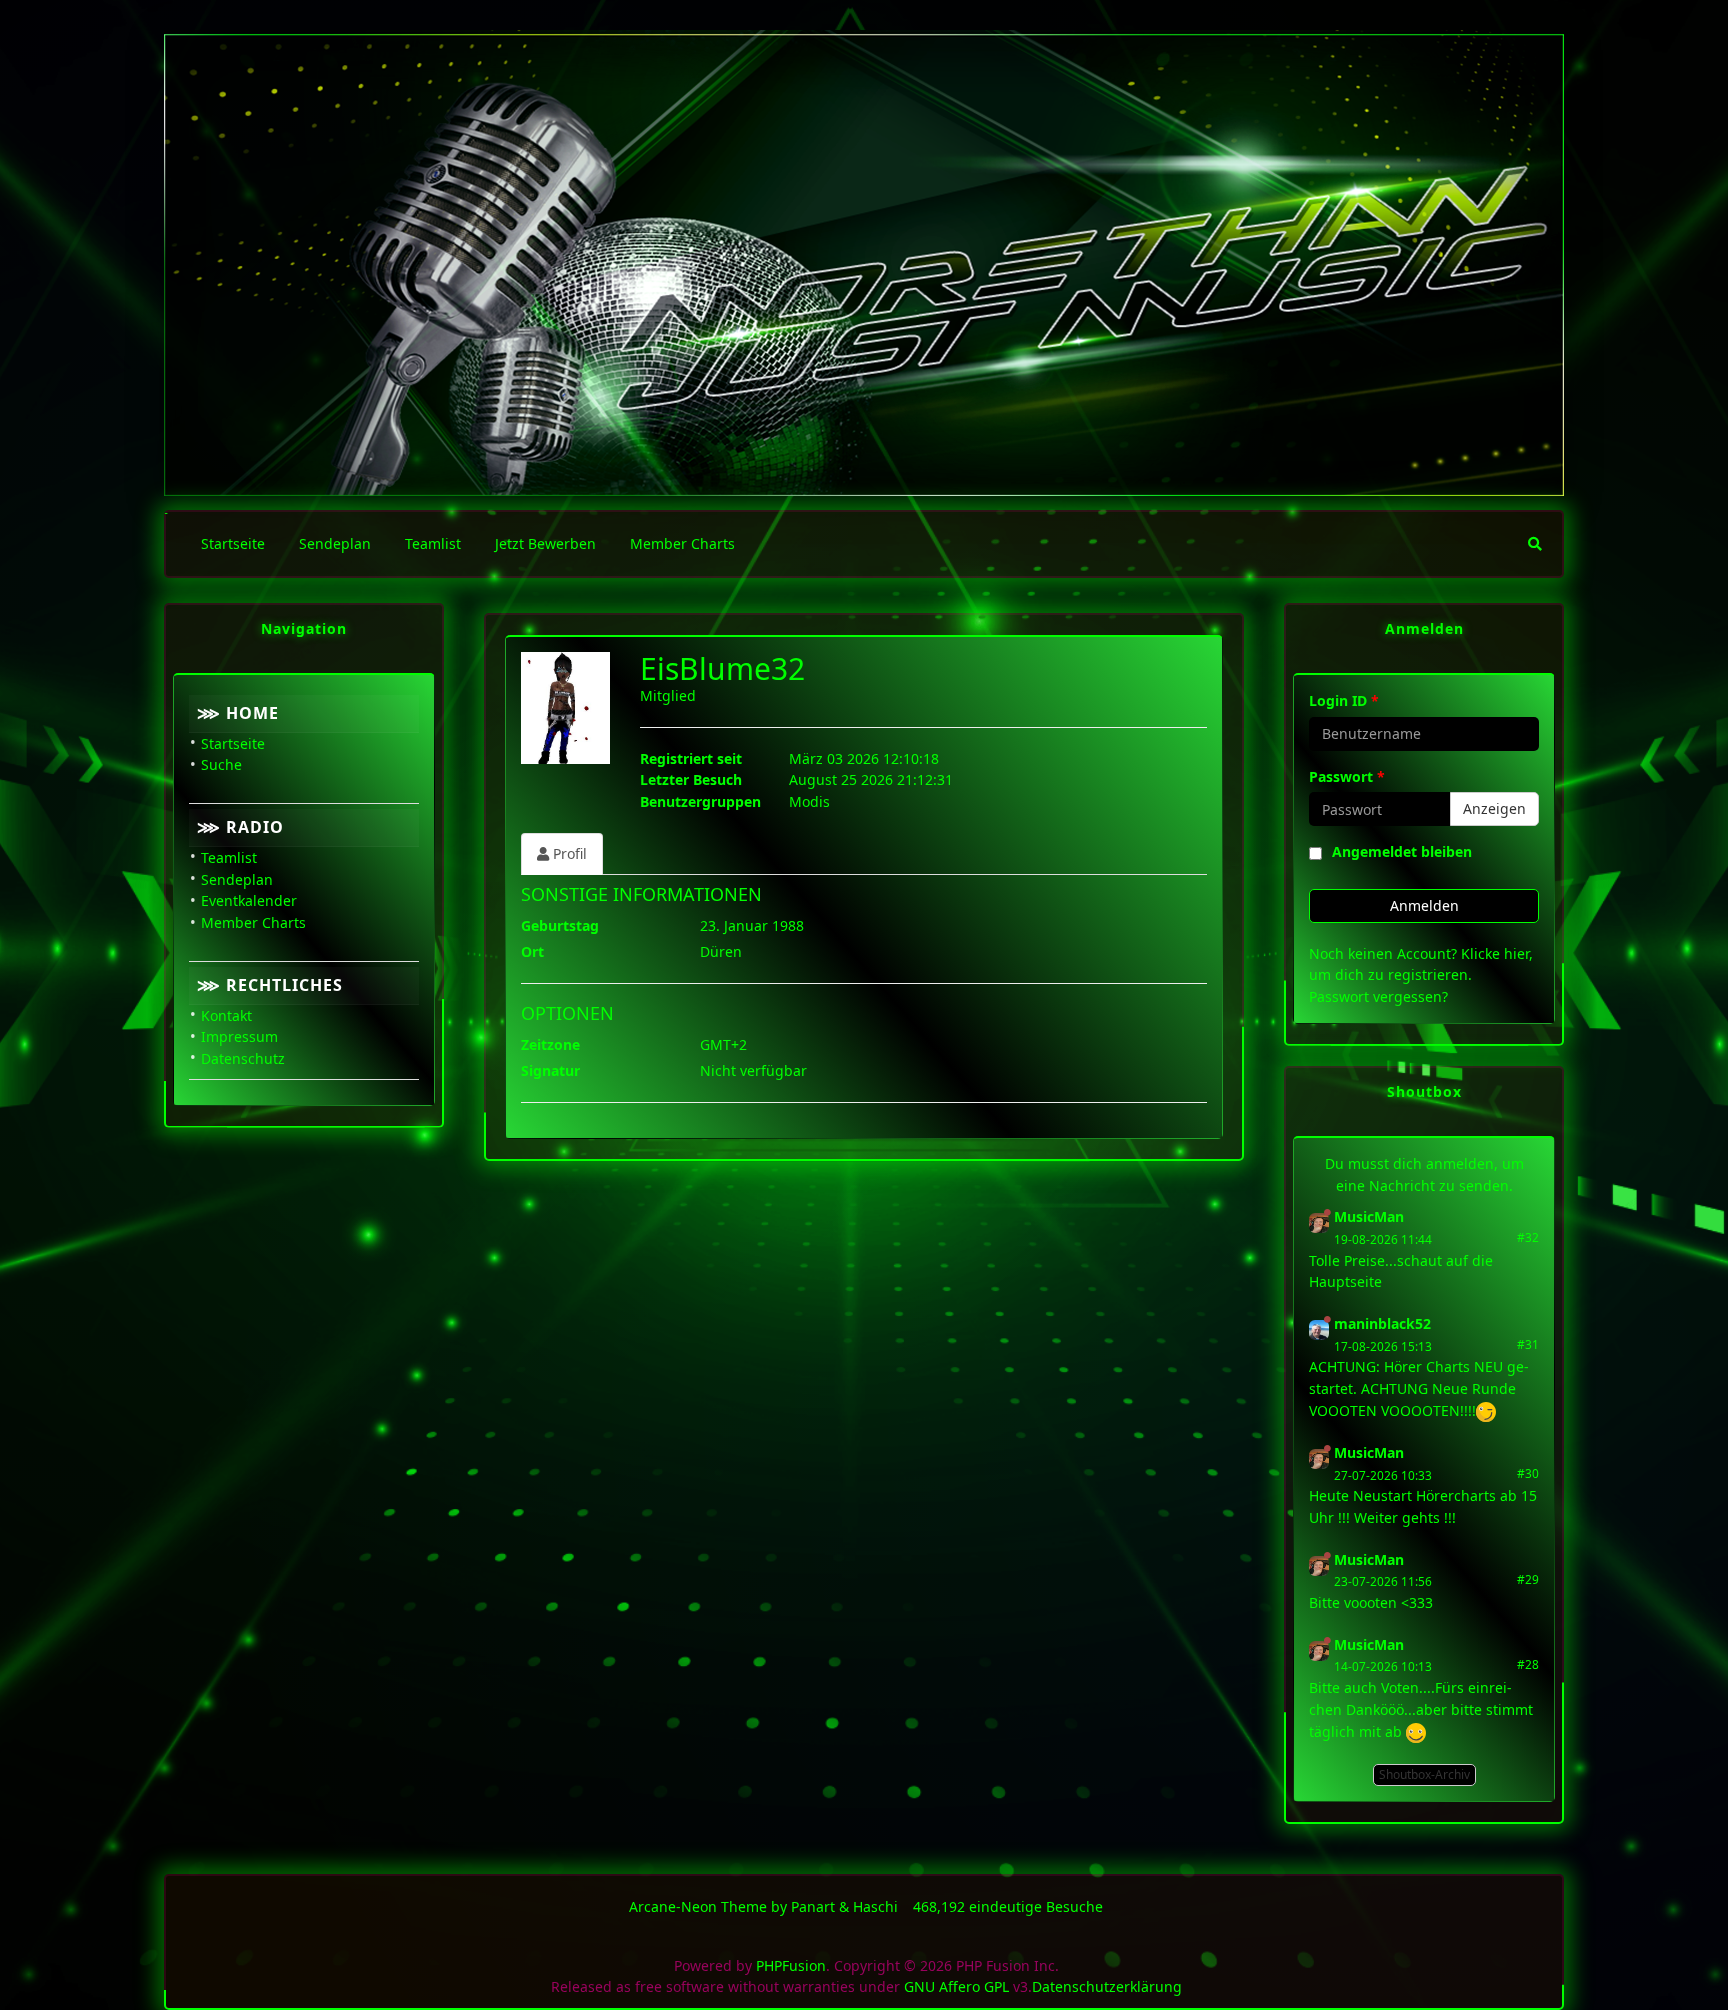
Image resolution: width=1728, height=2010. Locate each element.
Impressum (239, 1036)
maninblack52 (1382, 1323)
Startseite (233, 743)
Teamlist (229, 857)
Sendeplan (237, 879)
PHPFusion (791, 1965)
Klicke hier (1495, 953)
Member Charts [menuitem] (682, 543)
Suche (221, 764)
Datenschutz (243, 1058)
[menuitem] (1535, 544)
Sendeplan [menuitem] (335, 543)
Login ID (1344, 700)
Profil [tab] (568, 853)
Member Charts (253, 922)
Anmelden (1424, 905)
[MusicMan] (1319, 1221)
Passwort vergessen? (1378, 996)
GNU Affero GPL (956, 1986)
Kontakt (226, 1015)
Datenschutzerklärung (1107, 1986)
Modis (809, 801)
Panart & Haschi (844, 1906)
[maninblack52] (1319, 1328)
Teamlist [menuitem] (433, 543)
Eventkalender (249, 900)
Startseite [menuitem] (233, 543)
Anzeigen (1494, 808)
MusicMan (1369, 1216)
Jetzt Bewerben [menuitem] (545, 543)
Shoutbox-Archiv (1424, 1774)
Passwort (1347, 776)
